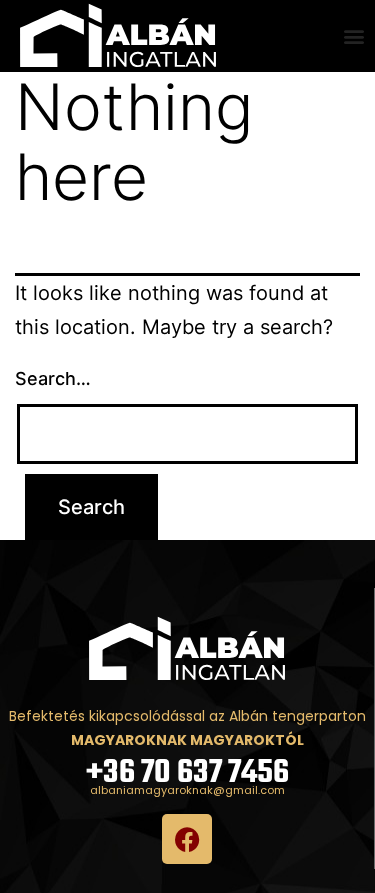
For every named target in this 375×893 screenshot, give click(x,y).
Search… (53, 378)
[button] (354, 36)
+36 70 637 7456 (187, 773)
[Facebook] (187, 839)
